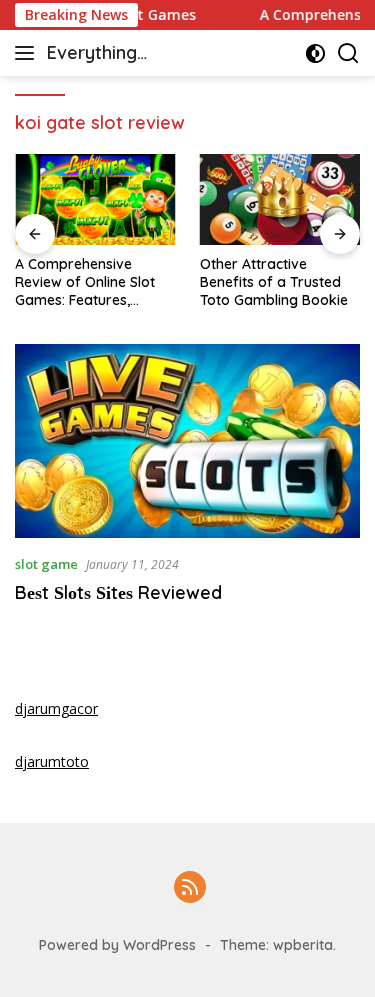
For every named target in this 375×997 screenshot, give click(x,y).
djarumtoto (52, 761)
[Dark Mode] (315, 53)
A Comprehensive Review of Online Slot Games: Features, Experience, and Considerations (85, 282)
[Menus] (28, 53)
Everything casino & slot (102, 54)
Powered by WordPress (117, 945)
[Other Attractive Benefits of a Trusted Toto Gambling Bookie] (280, 199)
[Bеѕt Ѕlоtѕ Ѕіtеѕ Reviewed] (187, 441)
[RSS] (190, 888)
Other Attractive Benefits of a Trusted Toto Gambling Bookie (274, 282)
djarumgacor (56, 708)
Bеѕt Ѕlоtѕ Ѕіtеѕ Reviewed (118, 592)
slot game (46, 564)
